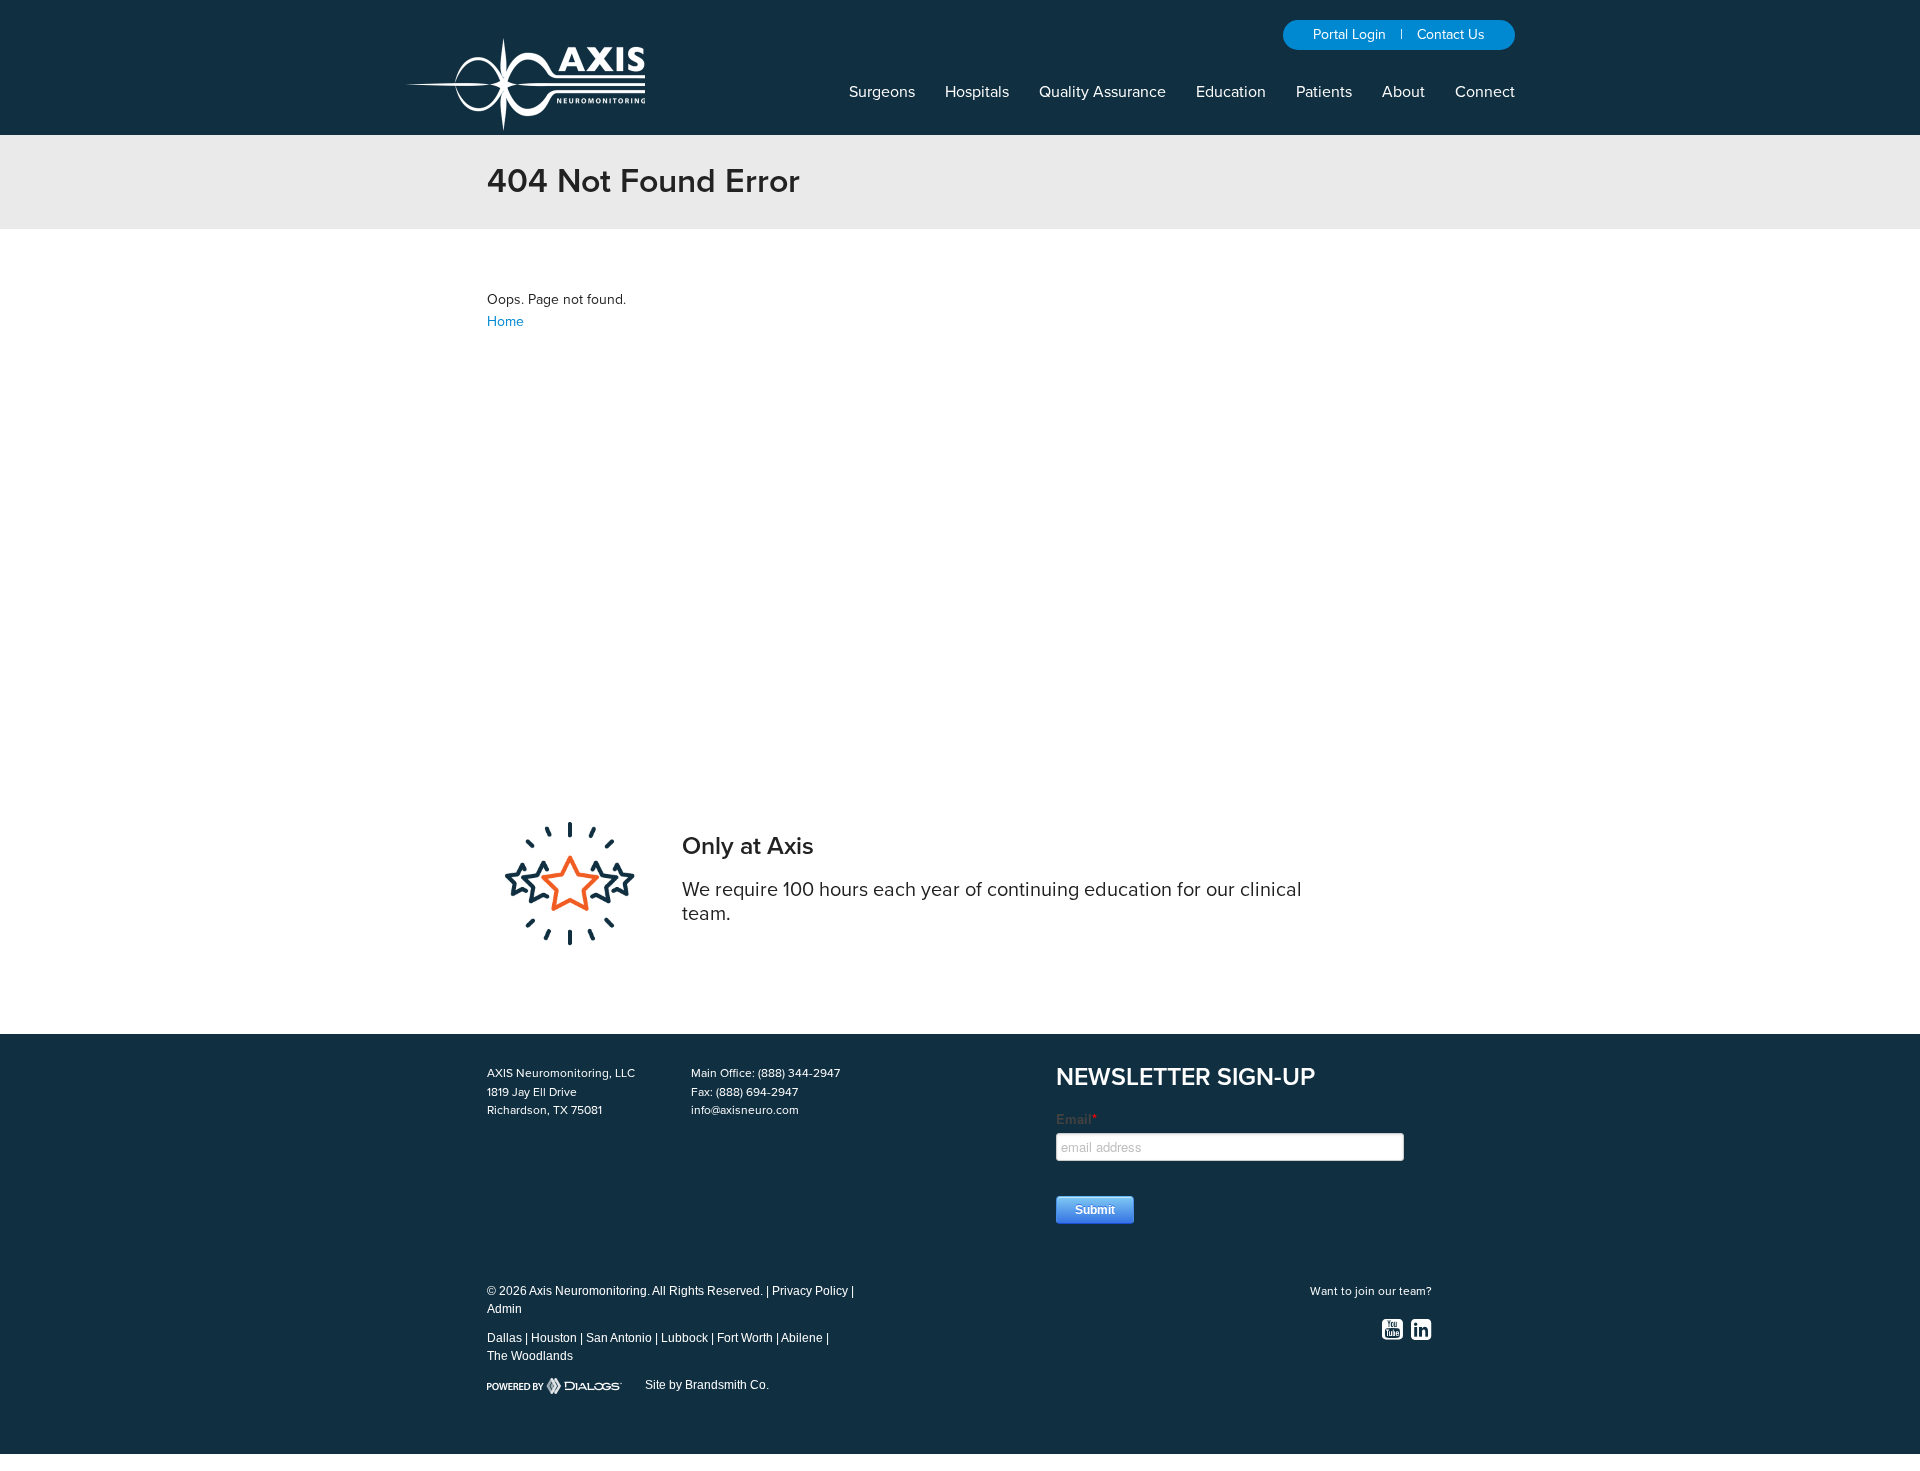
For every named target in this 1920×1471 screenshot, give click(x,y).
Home (505, 321)
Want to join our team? (1371, 1291)
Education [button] (1231, 92)
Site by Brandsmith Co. (707, 1385)
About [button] (1403, 92)
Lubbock (684, 1338)
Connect (1485, 92)
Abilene (802, 1338)
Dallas (504, 1338)
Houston (554, 1338)
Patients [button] (1324, 92)
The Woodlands (530, 1356)
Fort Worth (745, 1338)
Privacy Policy (810, 1291)
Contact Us (1451, 34)
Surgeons (882, 92)
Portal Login (1349, 34)
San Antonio (619, 1338)
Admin (504, 1309)
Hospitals (977, 92)
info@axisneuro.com (745, 1110)
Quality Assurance (1102, 92)
